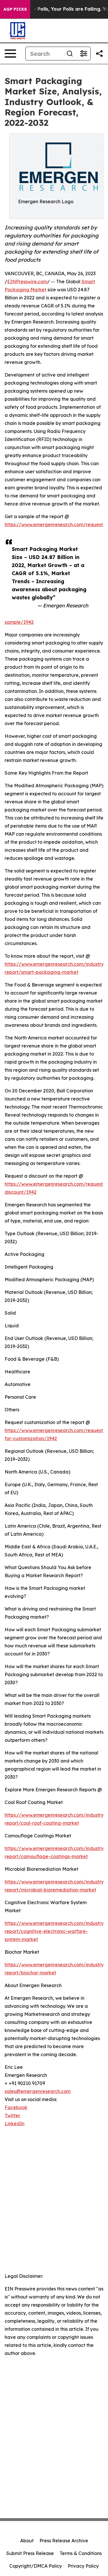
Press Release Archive (64, 2541)
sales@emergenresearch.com (38, 2091)
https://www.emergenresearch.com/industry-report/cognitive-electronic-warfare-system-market (55, 1931)
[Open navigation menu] (10, 54)
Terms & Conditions (81, 2553)
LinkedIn (15, 2123)
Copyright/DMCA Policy (36, 2566)
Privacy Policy (83, 2566)
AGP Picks (15, 9)
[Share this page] (99, 54)
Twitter (12, 2115)
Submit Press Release (30, 2553)
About (27, 2541)
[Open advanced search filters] (84, 54)
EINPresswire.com (27, 282)
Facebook (16, 2107)
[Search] (70, 54)
